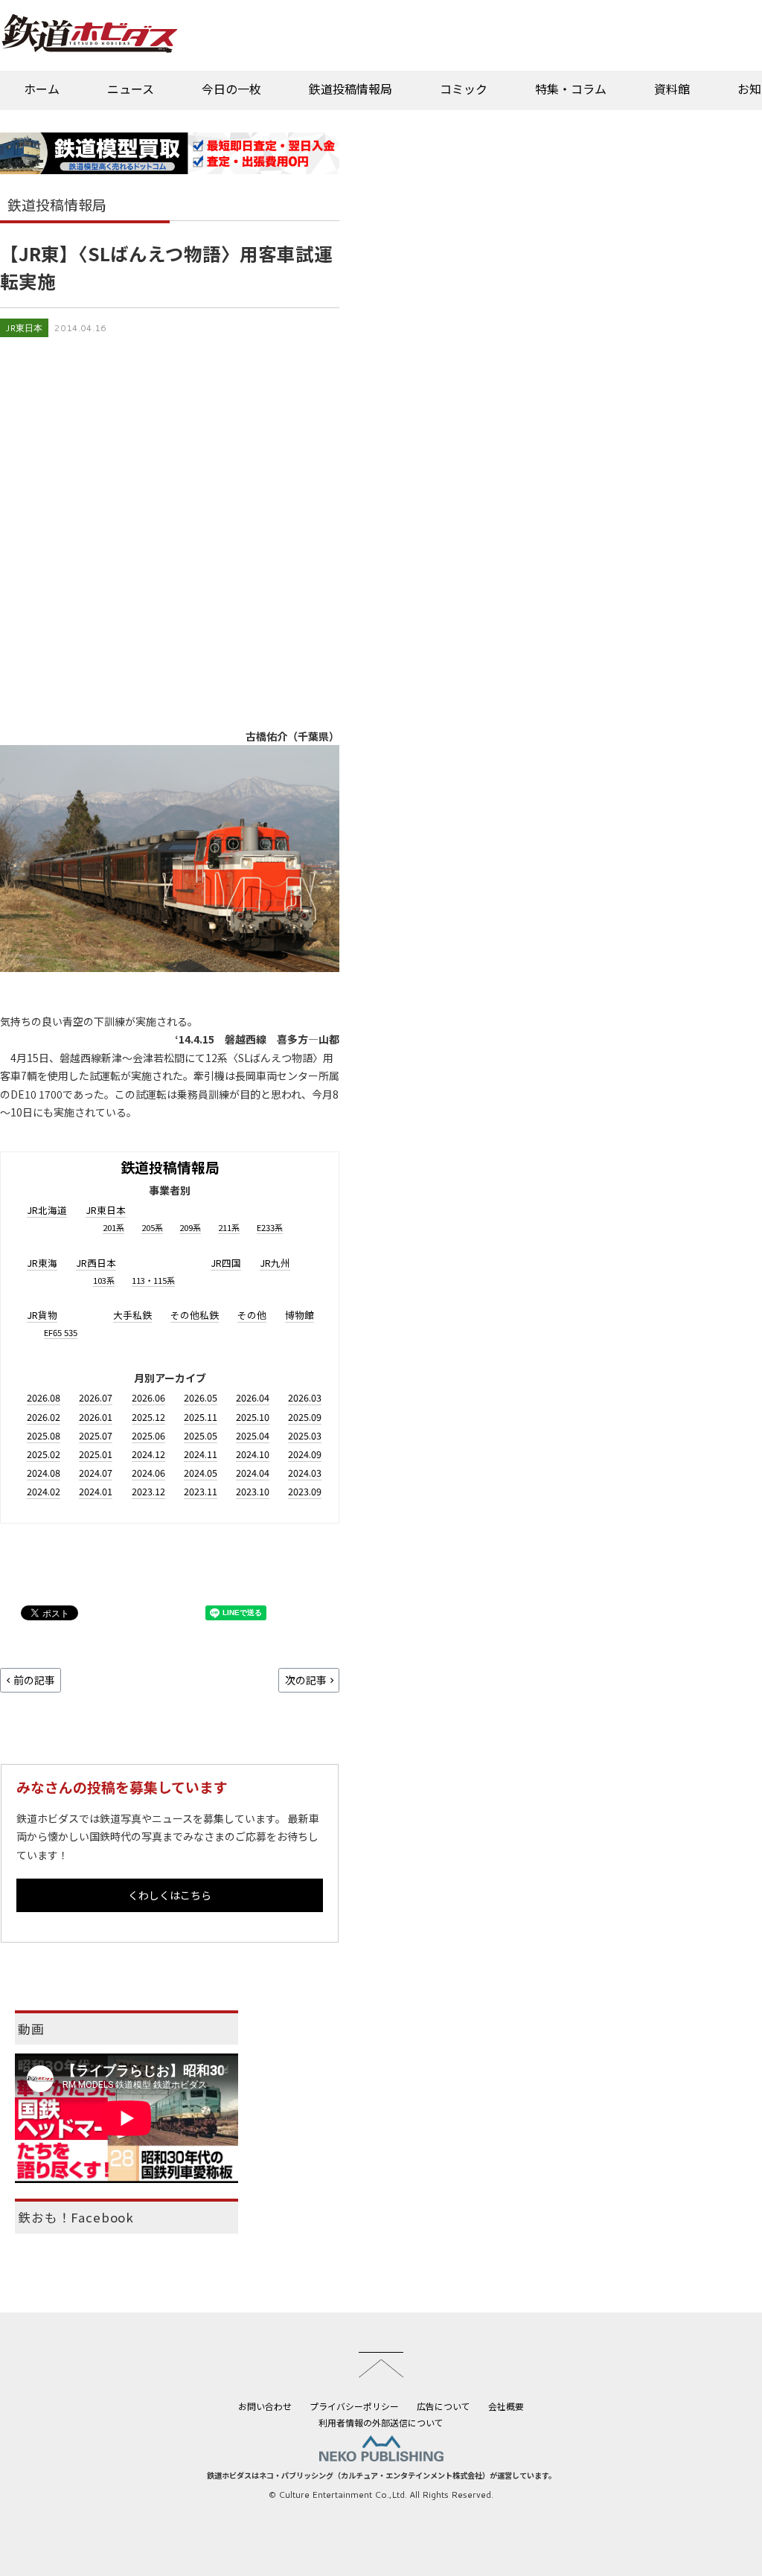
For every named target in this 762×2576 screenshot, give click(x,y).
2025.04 (253, 1435)
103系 (104, 1280)
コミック (464, 89)
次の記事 (306, 1680)
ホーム (42, 89)
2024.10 (253, 1454)
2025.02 (44, 1454)
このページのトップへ (381, 2365)
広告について (444, 2406)
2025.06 (148, 1435)
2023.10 (253, 1491)
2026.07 (96, 1397)
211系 (229, 1227)
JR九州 (275, 1263)
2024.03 (305, 1473)
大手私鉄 (132, 1315)
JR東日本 (24, 328)
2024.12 (148, 1454)
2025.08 (44, 1435)
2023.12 (148, 1491)
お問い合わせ (265, 2406)
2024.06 (148, 1473)
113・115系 (153, 1280)
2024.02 (44, 1491)
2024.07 (96, 1473)
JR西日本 (96, 1263)
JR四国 (226, 1263)
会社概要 (506, 2406)
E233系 (270, 1227)
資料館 (672, 89)
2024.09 (305, 1454)
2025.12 (148, 1417)
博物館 (300, 1315)
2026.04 (253, 1397)
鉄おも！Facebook (76, 2217)
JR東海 (42, 1263)
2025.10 (253, 1417)
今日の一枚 (231, 89)
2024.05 (201, 1473)
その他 (252, 1315)
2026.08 (44, 1397)
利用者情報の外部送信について (381, 2422)
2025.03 (305, 1435)
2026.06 (148, 1397)
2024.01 (96, 1491)
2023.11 (201, 1491)
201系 (113, 1227)
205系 (152, 1227)
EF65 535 (61, 1332)
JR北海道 (47, 1210)
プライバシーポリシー (354, 2406)
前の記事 (34, 1680)
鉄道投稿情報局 (350, 89)
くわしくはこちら (170, 1895)
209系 (190, 1227)
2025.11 (201, 1417)
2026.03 (305, 1397)
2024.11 (201, 1454)
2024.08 (44, 1473)
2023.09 (305, 1491)
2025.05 (201, 1435)
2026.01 (96, 1417)
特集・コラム (571, 89)
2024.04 (253, 1473)
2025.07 (96, 1435)
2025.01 (96, 1454)
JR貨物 (42, 1315)
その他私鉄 (195, 1315)
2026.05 (201, 1397)
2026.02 (44, 1417)
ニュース (131, 89)
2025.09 (305, 1417)
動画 (31, 2029)
